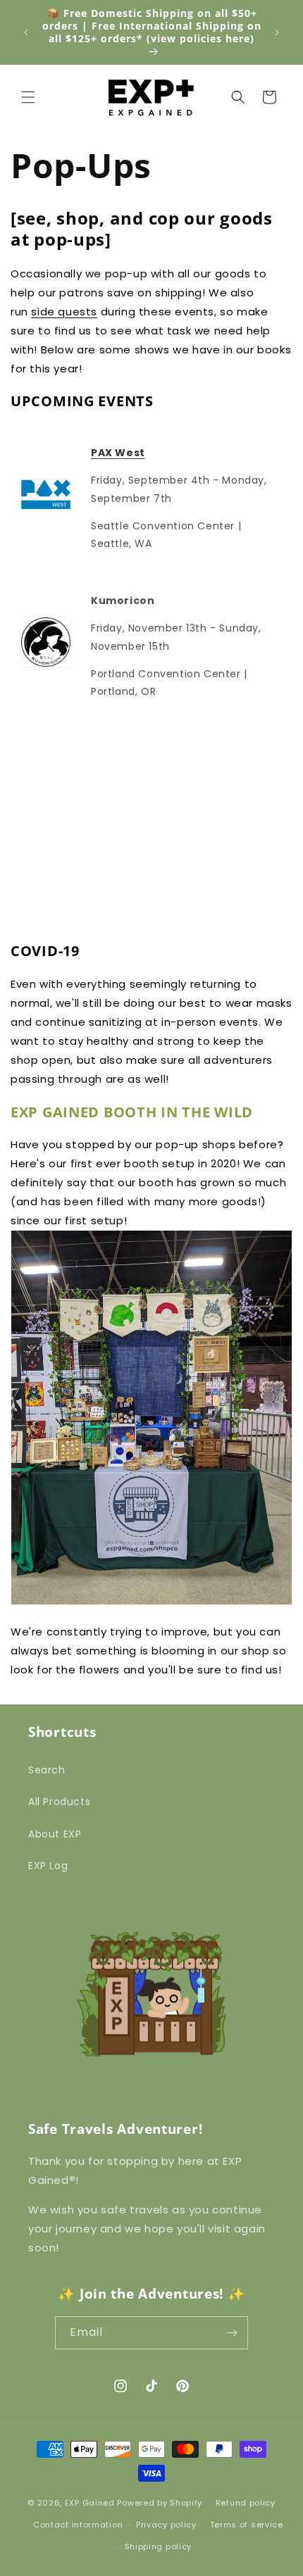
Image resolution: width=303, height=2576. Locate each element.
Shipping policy (159, 2546)
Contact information (78, 2525)
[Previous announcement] (26, 32)
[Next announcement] (277, 32)
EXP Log (48, 1866)
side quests (64, 312)
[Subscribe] (232, 2333)
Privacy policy (166, 2525)
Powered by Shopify (160, 2503)
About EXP (55, 1834)
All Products (59, 1802)
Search (47, 1770)
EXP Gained (90, 2503)
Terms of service (247, 2525)
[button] (28, 97)
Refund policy (246, 2503)
